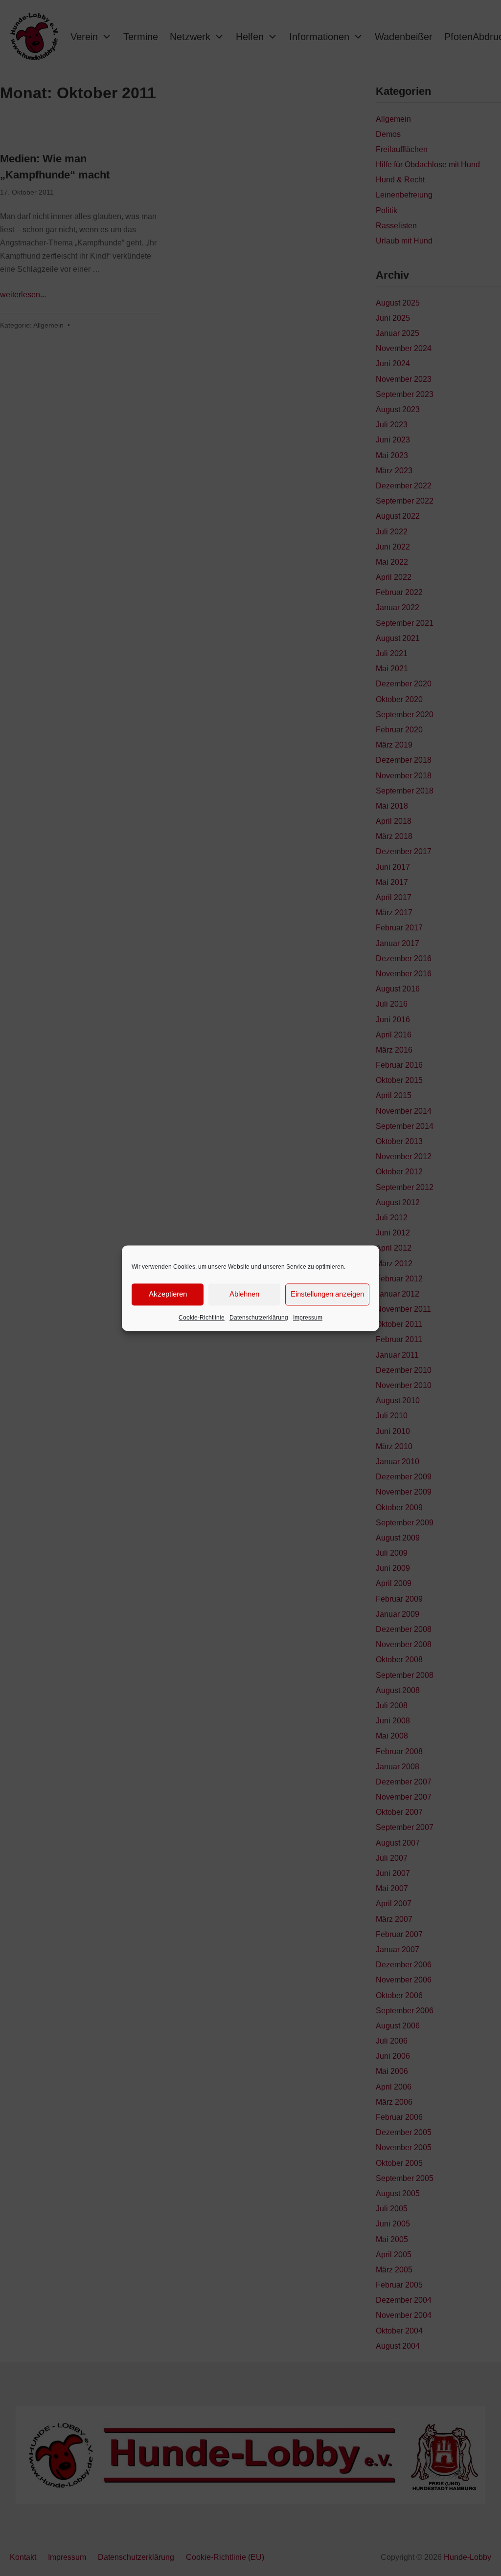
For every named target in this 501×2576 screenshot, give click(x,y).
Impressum (308, 1318)
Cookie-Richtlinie (202, 1318)
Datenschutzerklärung (259, 1318)
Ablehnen (244, 1294)
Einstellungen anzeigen (327, 1294)
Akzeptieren (168, 1294)
